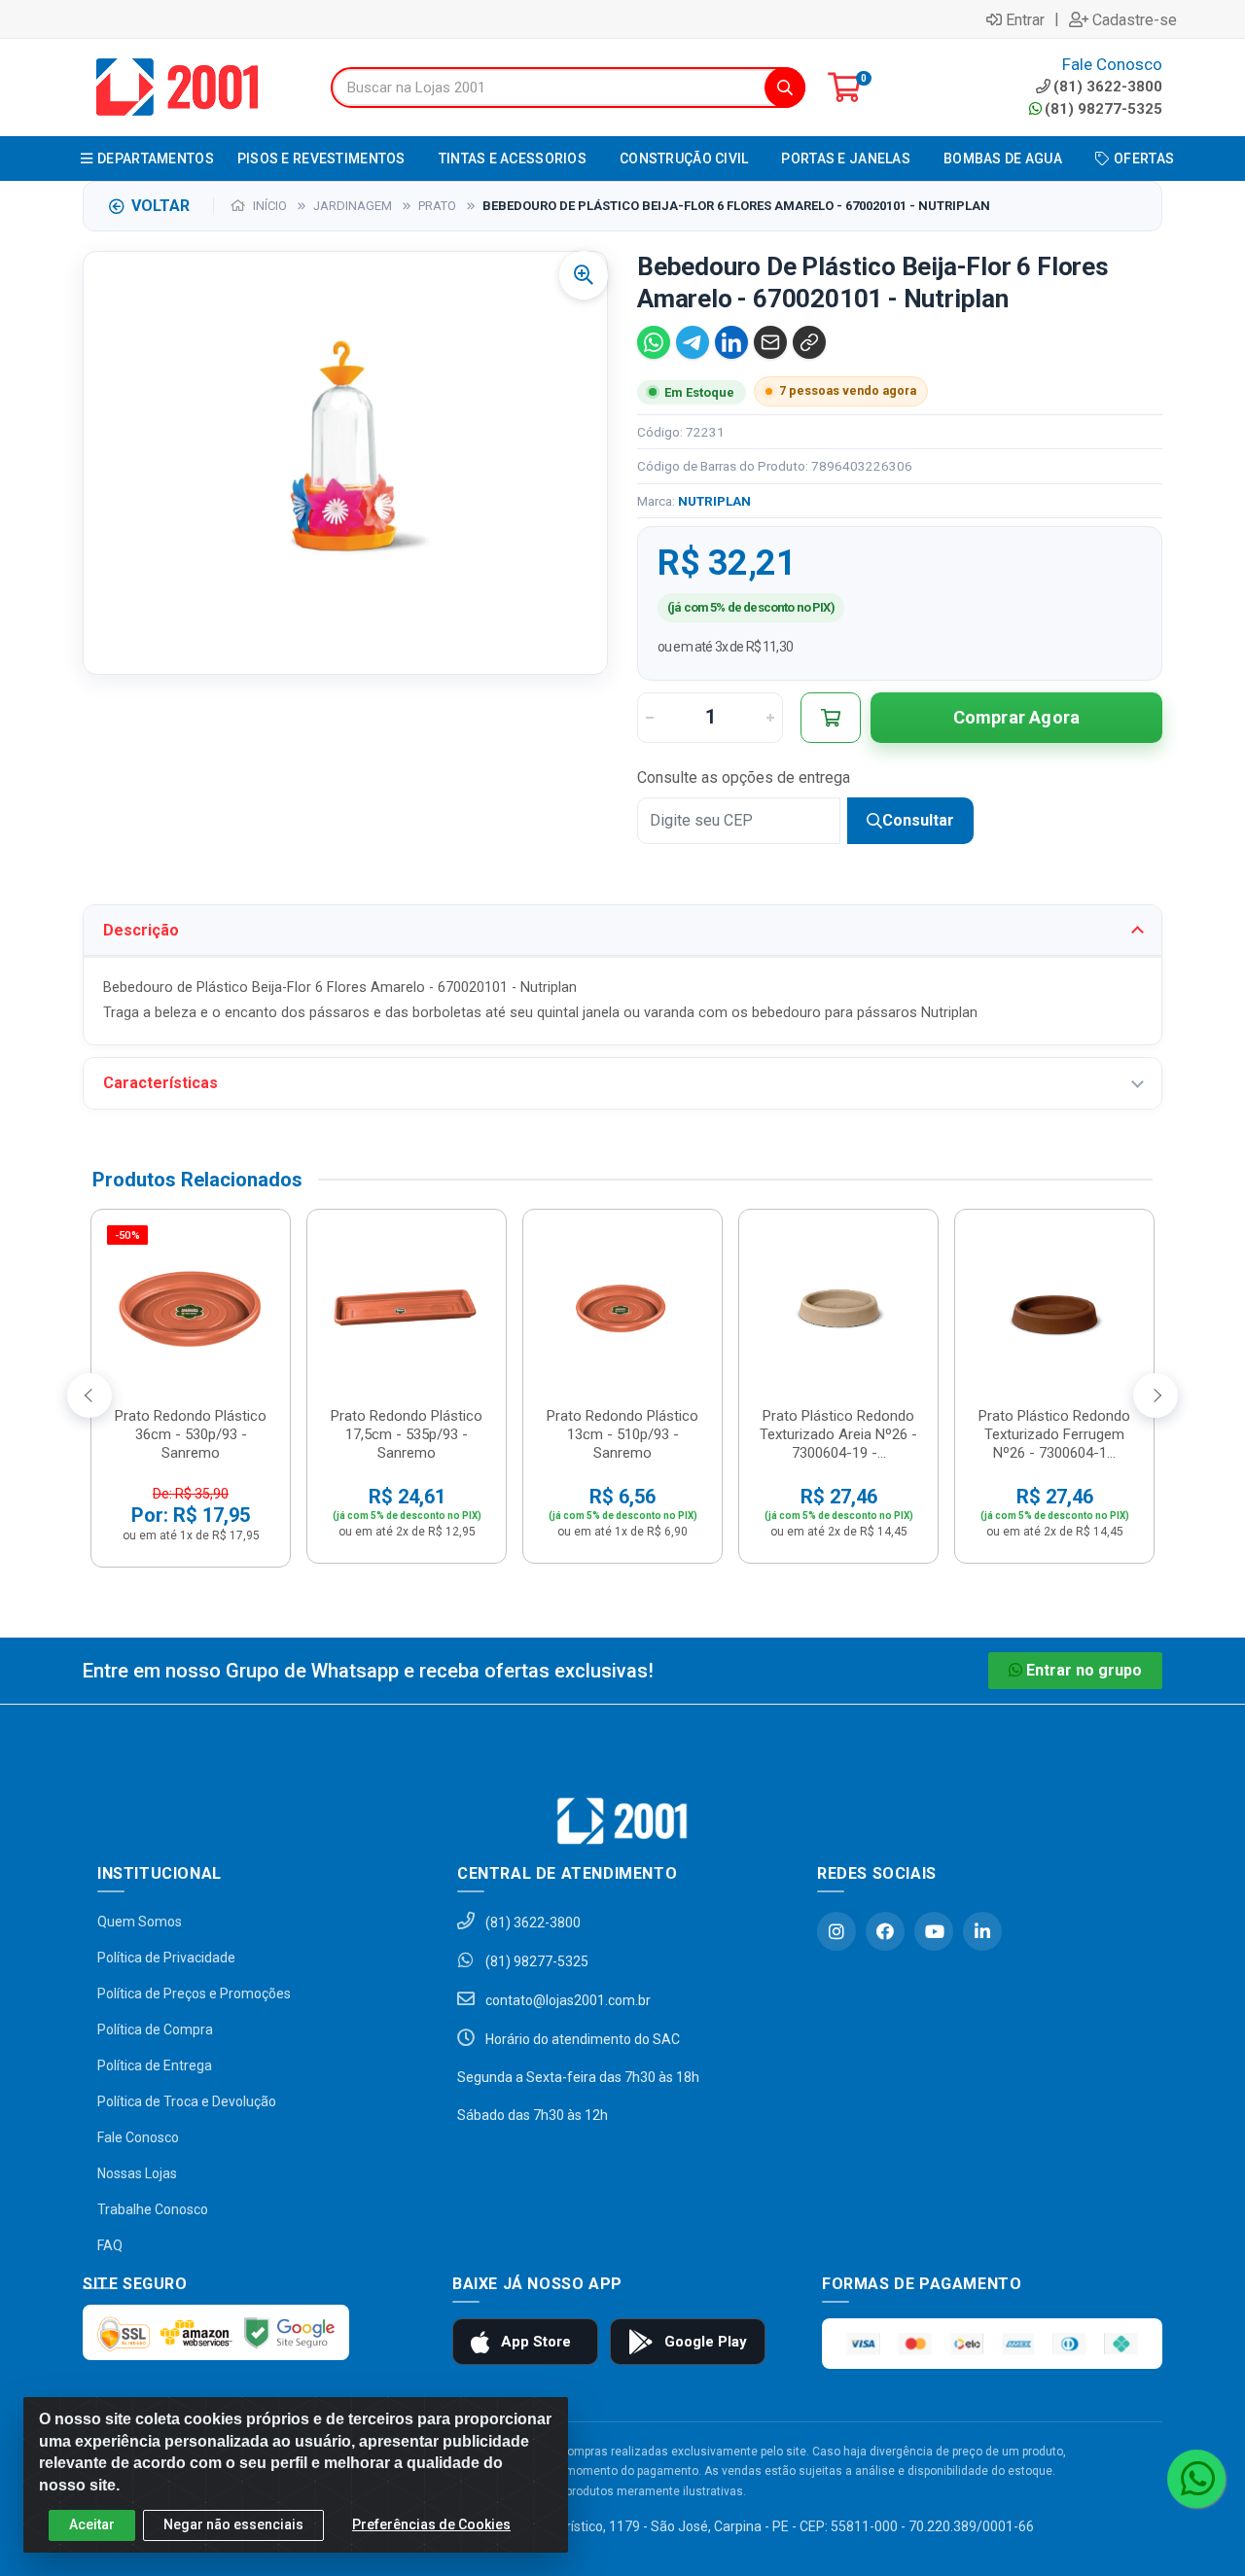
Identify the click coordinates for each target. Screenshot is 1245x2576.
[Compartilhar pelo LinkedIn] (731, 342)
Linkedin (982, 1931)
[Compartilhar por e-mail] (770, 342)
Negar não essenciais (233, 2524)
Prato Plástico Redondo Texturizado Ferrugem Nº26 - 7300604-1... (1054, 1434)
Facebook (885, 1931)
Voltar (160, 206)
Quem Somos (140, 1922)
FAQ (110, 2245)
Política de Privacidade (166, 1958)
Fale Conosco (138, 2137)
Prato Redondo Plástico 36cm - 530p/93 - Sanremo (191, 1434)
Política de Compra (155, 2029)
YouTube (934, 1931)
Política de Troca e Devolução (187, 2101)
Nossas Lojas (137, 2173)
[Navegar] (89, 1395)
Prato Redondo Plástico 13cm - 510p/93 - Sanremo (622, 1434)
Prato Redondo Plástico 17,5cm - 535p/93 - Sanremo (407, 1434)
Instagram (836, 1931)
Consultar (918, 820)
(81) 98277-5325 (1103, 109)
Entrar (1025, 19)
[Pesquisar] (785, 88)
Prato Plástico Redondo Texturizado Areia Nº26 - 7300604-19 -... (838, 1434)
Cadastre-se (1135, 19)
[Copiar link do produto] (809, 342)
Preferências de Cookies (431, 2524)
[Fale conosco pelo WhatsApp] (1196, 2479)
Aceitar (92, 2524)
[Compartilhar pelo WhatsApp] (654, 342)
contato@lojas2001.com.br (567, 2000)
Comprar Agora (1017, 717)
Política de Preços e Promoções (194, 1994)
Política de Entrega (155, 2065)
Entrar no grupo (1084, 1670)
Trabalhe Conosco (153, 2209)
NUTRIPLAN (714, 501)
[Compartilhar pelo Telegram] (693, 342)
